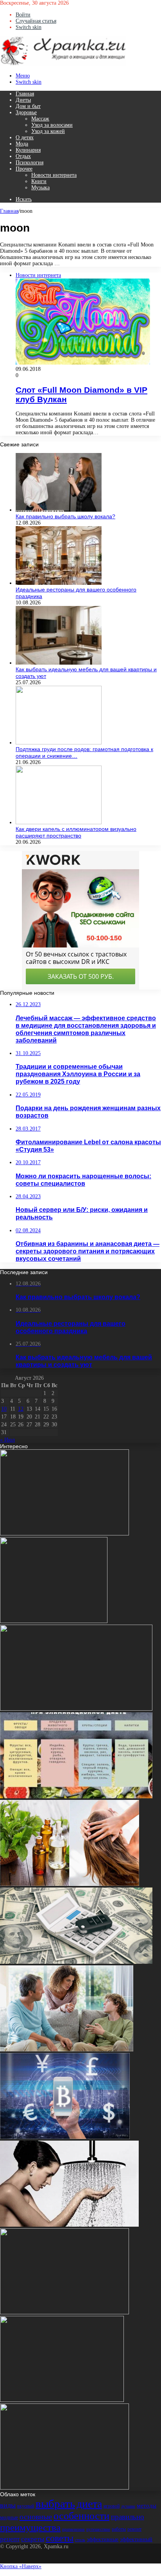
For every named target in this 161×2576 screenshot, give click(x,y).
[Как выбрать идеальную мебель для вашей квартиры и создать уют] (59, 663)
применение (73, 2529)
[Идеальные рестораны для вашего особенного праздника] (59, 583)
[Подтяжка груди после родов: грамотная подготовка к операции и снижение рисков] (59, 743)
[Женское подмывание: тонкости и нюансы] (69, 2225)
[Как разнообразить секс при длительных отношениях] (64, 1534)
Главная (25, 94)
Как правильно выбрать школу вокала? (65, 516)
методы (147, 2506)
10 (4, 1409)
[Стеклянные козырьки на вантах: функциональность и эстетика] (62, 2400)
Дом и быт (28, 106)
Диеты (23, 100)
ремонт (134, 2529)
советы (60, 2538)
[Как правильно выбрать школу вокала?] (59, 510)
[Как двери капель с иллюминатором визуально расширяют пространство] (59, 822)
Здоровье (26, 112)
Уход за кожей (48, 131)
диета (89, 2504)
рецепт (10, 2539)
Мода (22, 144)
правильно (128, 2517)
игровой (112, 2506)
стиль (80, 2540)
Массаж (40, 119)
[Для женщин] (63, 64)
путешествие (98, 2529)
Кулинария (28, 150)
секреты (33, 2539)
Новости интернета (54, 175)
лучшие (128, 2506)
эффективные (103, 2539)
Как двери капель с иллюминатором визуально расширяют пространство (76, 832)
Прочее (24, 169)
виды (8, 2505)
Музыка (40, 188)
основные (36, 2517)
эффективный (136, 2539)
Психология (30, 163)
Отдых (23, 156)
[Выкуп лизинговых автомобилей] (76, 1962)
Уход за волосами (52, 125)
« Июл (7, 1440)
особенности (81, 2516)
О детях (25, 138)
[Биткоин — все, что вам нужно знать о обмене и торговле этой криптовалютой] (65, 2137)
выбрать (55, 2504)
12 (21, 1409)
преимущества (30, 2527)
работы (119, 2529)
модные (9, 2518)
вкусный (26, 2506)
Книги (39, 181)
